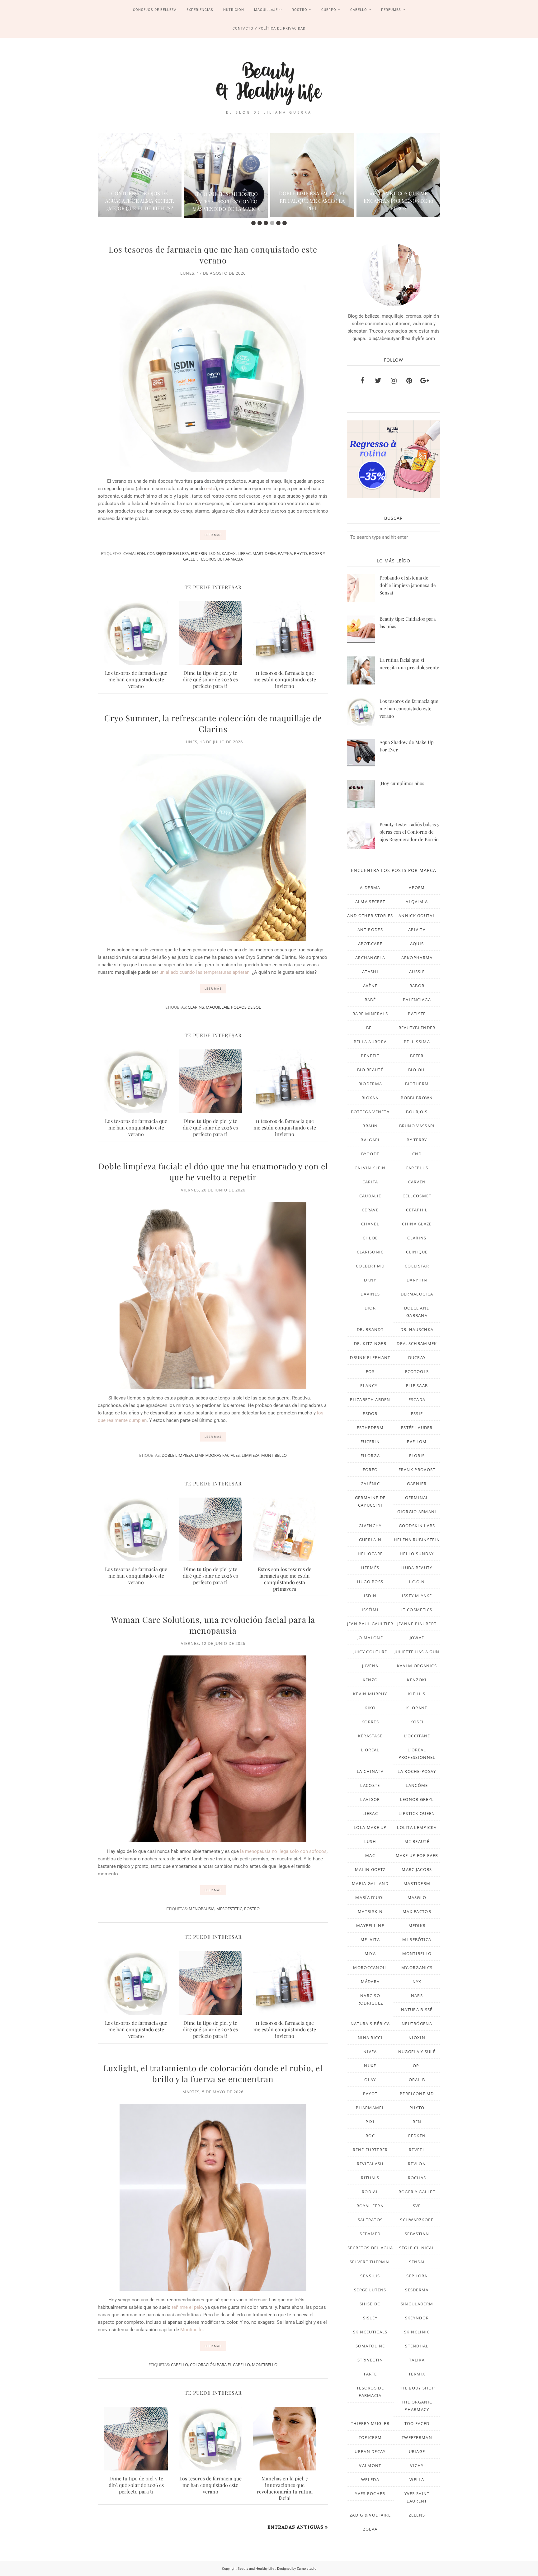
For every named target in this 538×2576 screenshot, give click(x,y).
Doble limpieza (177, 1455)
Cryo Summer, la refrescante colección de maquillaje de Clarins (213, 723)
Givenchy (370, 1526)
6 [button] (285, 223)
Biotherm (417, 1084)
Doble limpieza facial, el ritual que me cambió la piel (294, 201)
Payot (370, 2094)
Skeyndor (417, 2318)
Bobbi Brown (417, 1098)
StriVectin (370, 2360)
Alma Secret (370, 902)
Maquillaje (217, 1007)
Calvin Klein (370, 1168)
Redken (417, 2136)
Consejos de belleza (168, 553)
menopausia (202, 1909)
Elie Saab (417, 1385)
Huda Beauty (417, 1568)
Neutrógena (417, 2024)
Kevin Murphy (370, 1694)
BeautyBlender (417, 1028)
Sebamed (370, 2234)
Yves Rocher (370, 2493)
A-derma (370, 888)
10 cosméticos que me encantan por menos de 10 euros (380, 201)
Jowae (417, 1638)
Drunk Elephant (370, 1357)
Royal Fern (370, 2206)
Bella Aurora (370, 1042)
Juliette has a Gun (417, 1652)
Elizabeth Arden (370, 1399)
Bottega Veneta (370, 1112)
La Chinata (370, 1771)
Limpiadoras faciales (217, 1455)
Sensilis (370, 2276)
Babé (370, 1000)
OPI (417, 2066)
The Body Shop (417, 2388)
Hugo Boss (370, 1582)
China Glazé (417, 1224)
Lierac (244, 553)
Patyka (285, 553)
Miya (370, 1953)
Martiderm (264, 553)
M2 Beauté (417, 1841)
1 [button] (253, 223)
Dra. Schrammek (417, 1343)
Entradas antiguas (295, 2527)
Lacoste (370, 1785)
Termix (417, 2374)
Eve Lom (417, 1442)
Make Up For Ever (417, 1855)
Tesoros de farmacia (221, 559)
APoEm (417, 888)
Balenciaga (417, 1000)
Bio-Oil (417, 1070)
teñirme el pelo (187, 2307)
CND (417, 1154)
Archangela (370, 958)
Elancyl (370, 1385)
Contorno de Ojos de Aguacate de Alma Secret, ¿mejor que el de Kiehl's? (122, 201)
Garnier (417, 1484)
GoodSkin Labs (417, 1526)
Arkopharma (417, 958)
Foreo (370, 1470)
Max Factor (417, 1911)
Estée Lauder (417, 1428)
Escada (417, 1399)
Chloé (370, 1238)
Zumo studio (307, 2569)
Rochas (417, 2178)
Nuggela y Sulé (417, 2052)
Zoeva (370, 2529)
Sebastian (417, 2234)
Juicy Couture (370, 1652)
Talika (417, 2360)
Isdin (215, 553)
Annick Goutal (417, 916)
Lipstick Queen (417, 1813)
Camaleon (134, 553)
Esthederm (370, 1428)
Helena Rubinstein (417, 1540)
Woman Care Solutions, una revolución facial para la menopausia (213, 1625)
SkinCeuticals (370, 2332)
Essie (417, 1413)
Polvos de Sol (246, 1007)
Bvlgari (370, 1140)
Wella (417, 2479)
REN (417, 2122)
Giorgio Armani (417, 1512)
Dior (370, 1308)
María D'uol (370, 1897)
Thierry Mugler (370, 2423)
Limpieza (250, 1455)
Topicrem (370, 2437)
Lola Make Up (370, 1827)
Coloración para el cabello (220, 2365)
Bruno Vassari (417, 1126)
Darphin (417, 1280)
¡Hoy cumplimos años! (403, 783)
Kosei (417, 1722)
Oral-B (417, 2080)
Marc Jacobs (417, 1869)
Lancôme (417, 1785)
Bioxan (370, 1098)
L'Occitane (417, 1736)
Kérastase (370, 1736)
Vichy (417, 2465)
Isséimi (370, 1610)
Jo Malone (370, 1638)
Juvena (370, 1666)
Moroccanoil (370, 1968)
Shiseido (370, 2304)
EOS (370, 1371)
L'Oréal (370, 1750)
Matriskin (370, 1911)
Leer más (213, 535)
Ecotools (417, 1371)
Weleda (370, 2479)
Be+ (370, 1028)
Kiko (370, 1708)
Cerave (370, 1210)
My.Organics (417, 1968)
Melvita (370, 1939)
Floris (417, 1456)
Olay (370, 2080)
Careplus (417, 1168)
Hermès (370, 1568)
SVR (417, 2206)
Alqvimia (417, 902)
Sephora (417, 2276)
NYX (417, 1982)
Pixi (370, 2122)
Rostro (252, 1909)
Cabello (179, 2365)
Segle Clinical (417, 2248)
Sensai (417, 2262)
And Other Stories (370, 916)
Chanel (370, 1224)
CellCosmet (417, 1196)
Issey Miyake (417, 1596)
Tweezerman (417, 2437)
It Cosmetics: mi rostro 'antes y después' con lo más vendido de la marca (208, 201)
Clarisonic (370, 1252)
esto (211, 489)
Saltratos (370, 2220)
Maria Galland (370, 1883)
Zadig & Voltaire (370, 2515)
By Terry (417, 1140)
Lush (370, 1841)
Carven (417, 1182)
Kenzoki (417, 1680)
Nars (417, 1996)
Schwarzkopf (417, 2220)
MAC (370, 1855)
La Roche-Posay (417, 1771)
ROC (370, 2136)
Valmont (370, 2465)
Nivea (370, 2052)
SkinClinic (417, 2332)
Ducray (417, 1357)
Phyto (300, 553)
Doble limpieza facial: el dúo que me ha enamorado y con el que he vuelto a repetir (213, 1172)
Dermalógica (417, 1294)
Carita (370, 1182)
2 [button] (260, 223)
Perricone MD (417, 2094)
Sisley (370, 2318)
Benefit (370, 1056)
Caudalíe (370, 1196)
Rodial (370, 2192)
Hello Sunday (417, 1554)
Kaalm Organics (417, 1666)
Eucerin (199, 553)
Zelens (417, 2515)
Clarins (196, 1007)
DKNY (370, 1280)
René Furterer (370, 2150)
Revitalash (370, 2164)
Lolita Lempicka (417, 1827)
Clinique (417, 1252)
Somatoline (370, 2346)
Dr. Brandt (370, 1329)
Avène (370, 986)
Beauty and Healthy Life (256, 2569)
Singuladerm (417, 2304)
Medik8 (417, 1925)
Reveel (417, 2150)
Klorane (417, 1708)
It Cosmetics (417, 1610)
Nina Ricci (370, 2038)
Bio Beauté (370, 1070)
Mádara (370, 1982)
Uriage (417, 2451)
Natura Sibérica (370, 2024)
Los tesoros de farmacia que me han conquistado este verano (213, 255)
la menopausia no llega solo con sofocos (283, 1851)
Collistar (417, 1266)
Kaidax (229, 553)
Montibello (274, 1455)
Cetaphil (417, 1210)
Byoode (370, 1154)
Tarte (370, 2374)
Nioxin (417, 2038)
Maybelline (370, 1925)
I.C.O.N (417, 1582)
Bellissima (417, 1042)
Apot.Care (370, 944)
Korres (370, 1722)
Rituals (370, 2178)
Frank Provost (417, 1470)
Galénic (370, 1484)
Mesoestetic (229, 1909)
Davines (370, 1294)
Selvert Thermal (370, 2262)
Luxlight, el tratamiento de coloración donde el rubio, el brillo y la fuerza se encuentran (213, 2073)
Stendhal (417, 2346)
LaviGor (370, 1799)
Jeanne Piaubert (417, 1624)
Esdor (370, 1413)
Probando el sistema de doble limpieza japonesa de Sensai (408, 585)
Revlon (417, 2164)
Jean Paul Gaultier (370, 1624)
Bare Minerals (370, 1014)
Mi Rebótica (417, 1939)
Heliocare (370, 1554)
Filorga (370, 1456)
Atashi (370, 972)
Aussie (417, 972)
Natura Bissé (417, 2010)
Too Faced (417, 2423)
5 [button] (278, 223)
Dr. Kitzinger (370, 1343)
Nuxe (370, 2066)
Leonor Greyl (417, 1799)
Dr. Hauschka (417, 1329)
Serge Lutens (370, 2290)
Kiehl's (417, 1694)
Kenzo (370, 1680)
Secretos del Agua (370, 2248)
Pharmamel (370, 2108)
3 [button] (266, 223)
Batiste (417, 1014)
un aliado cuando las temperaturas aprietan (204, 972)
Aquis (417, 944)
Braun (370, 1126)
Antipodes (370, 930)
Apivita (417, 930)
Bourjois (417, 1112)
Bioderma (370, 1084)
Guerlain (370, 1540)
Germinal (417, 1498)
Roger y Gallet (417, 2192)
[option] (122, 175)
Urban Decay (370, 2451)
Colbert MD (370, 1266)
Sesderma (417, 2290)
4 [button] (272, 223)
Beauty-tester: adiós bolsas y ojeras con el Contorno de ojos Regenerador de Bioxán (410, 832)
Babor (417, 986)
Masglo (417, 1897)
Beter (417, 1056)
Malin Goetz (370, 1869)
